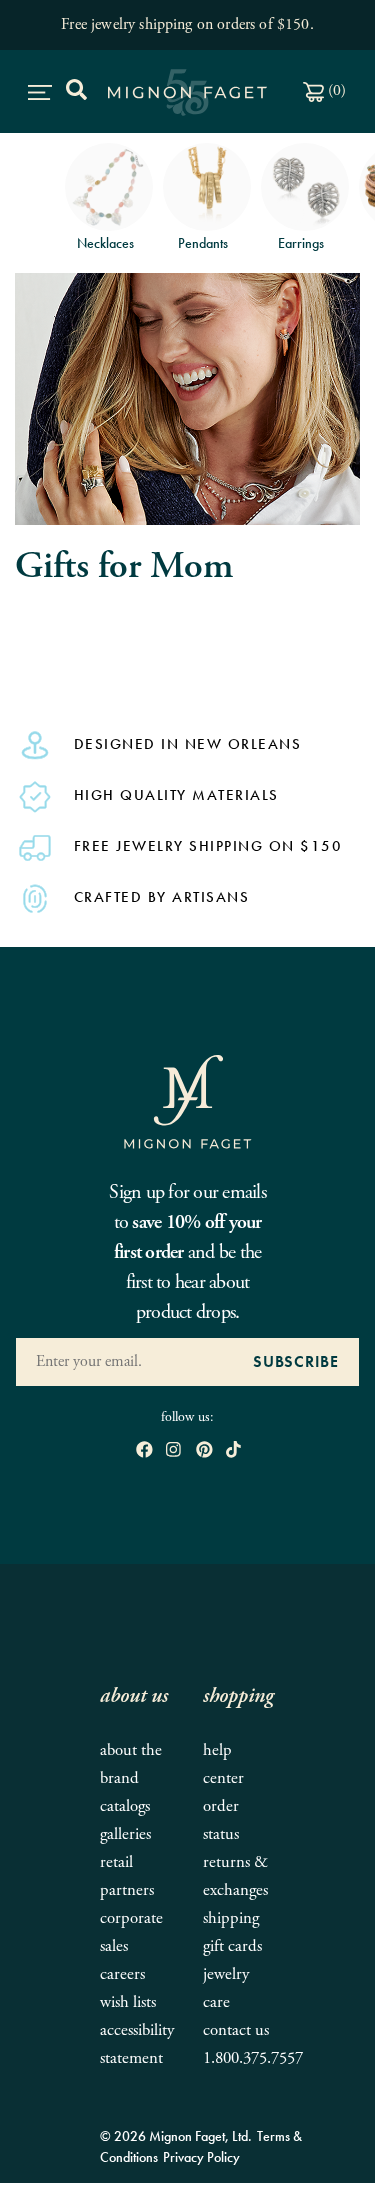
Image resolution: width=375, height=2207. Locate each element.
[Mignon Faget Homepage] (188, 1100)
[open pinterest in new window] (204, 1451)
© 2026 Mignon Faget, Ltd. (176, 2136)
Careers (122, 1974)
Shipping (231, 1918)
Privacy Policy (201, 2157)
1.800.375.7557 (253, 2058)
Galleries (125, 1834)
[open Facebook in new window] (144, 1451)
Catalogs (125, 1806)
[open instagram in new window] (173, 1451)
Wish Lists (128, 2002)
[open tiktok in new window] (233, 1451)
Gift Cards (232, 1946)
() (335, 90)
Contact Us (236, 2030)
